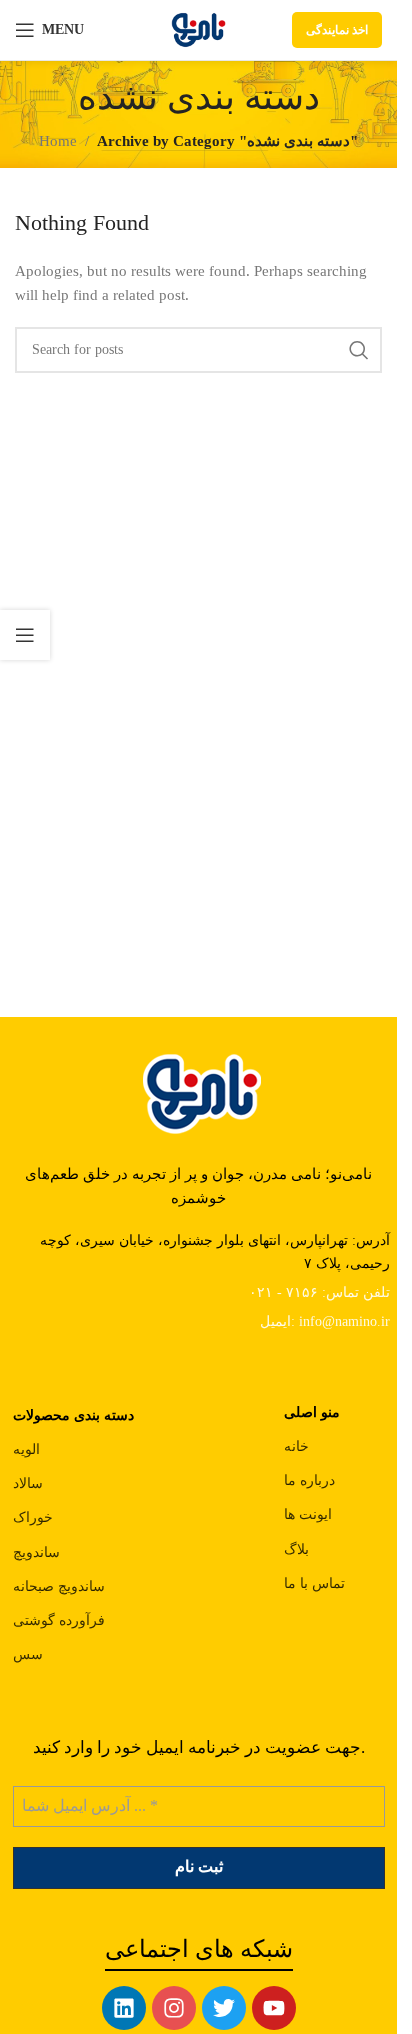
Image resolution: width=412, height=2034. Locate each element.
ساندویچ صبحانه (59, 1586)
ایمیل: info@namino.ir (325, 1321)
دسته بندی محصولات (73, 1415)
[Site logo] (198, 28)
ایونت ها (308, 1514)
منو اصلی (312, 1412)
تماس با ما (314, 1583)
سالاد (28, 1483)
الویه (26, 1449)
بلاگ (296, 1549)
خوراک (33, 1517)
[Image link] (199, 1091)
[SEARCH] (359, 350)
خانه (296, 1446)
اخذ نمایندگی (337, 30)
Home (58, 141)
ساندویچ (36, 1552)
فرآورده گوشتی (59, 1620)
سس (28, 1654)
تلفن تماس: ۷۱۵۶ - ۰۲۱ (319, 1292)
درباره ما (309, 1480)
